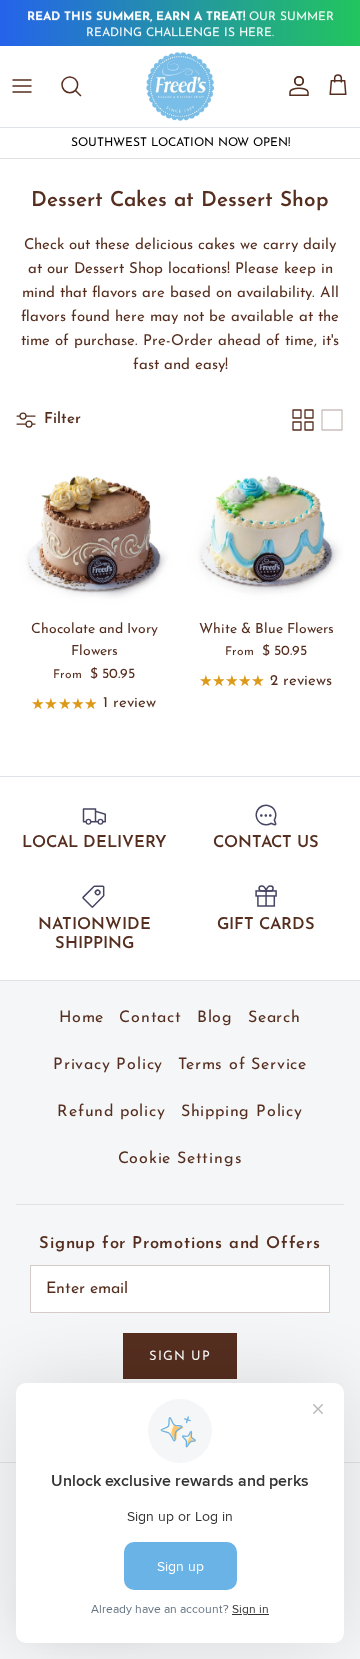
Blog (215, 1018)
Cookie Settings (180, 1159)
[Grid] (303, 420)
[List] (332, 420)
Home (81, 1018)
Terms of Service (242, 1065)
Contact (150, 1018)
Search (274, 1018)
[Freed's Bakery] (180, 86)
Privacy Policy (108, 1065)
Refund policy (111, 1112)
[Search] (81, 86)
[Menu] (22, 86)
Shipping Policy (242, 1112)
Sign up (180, 1356)
